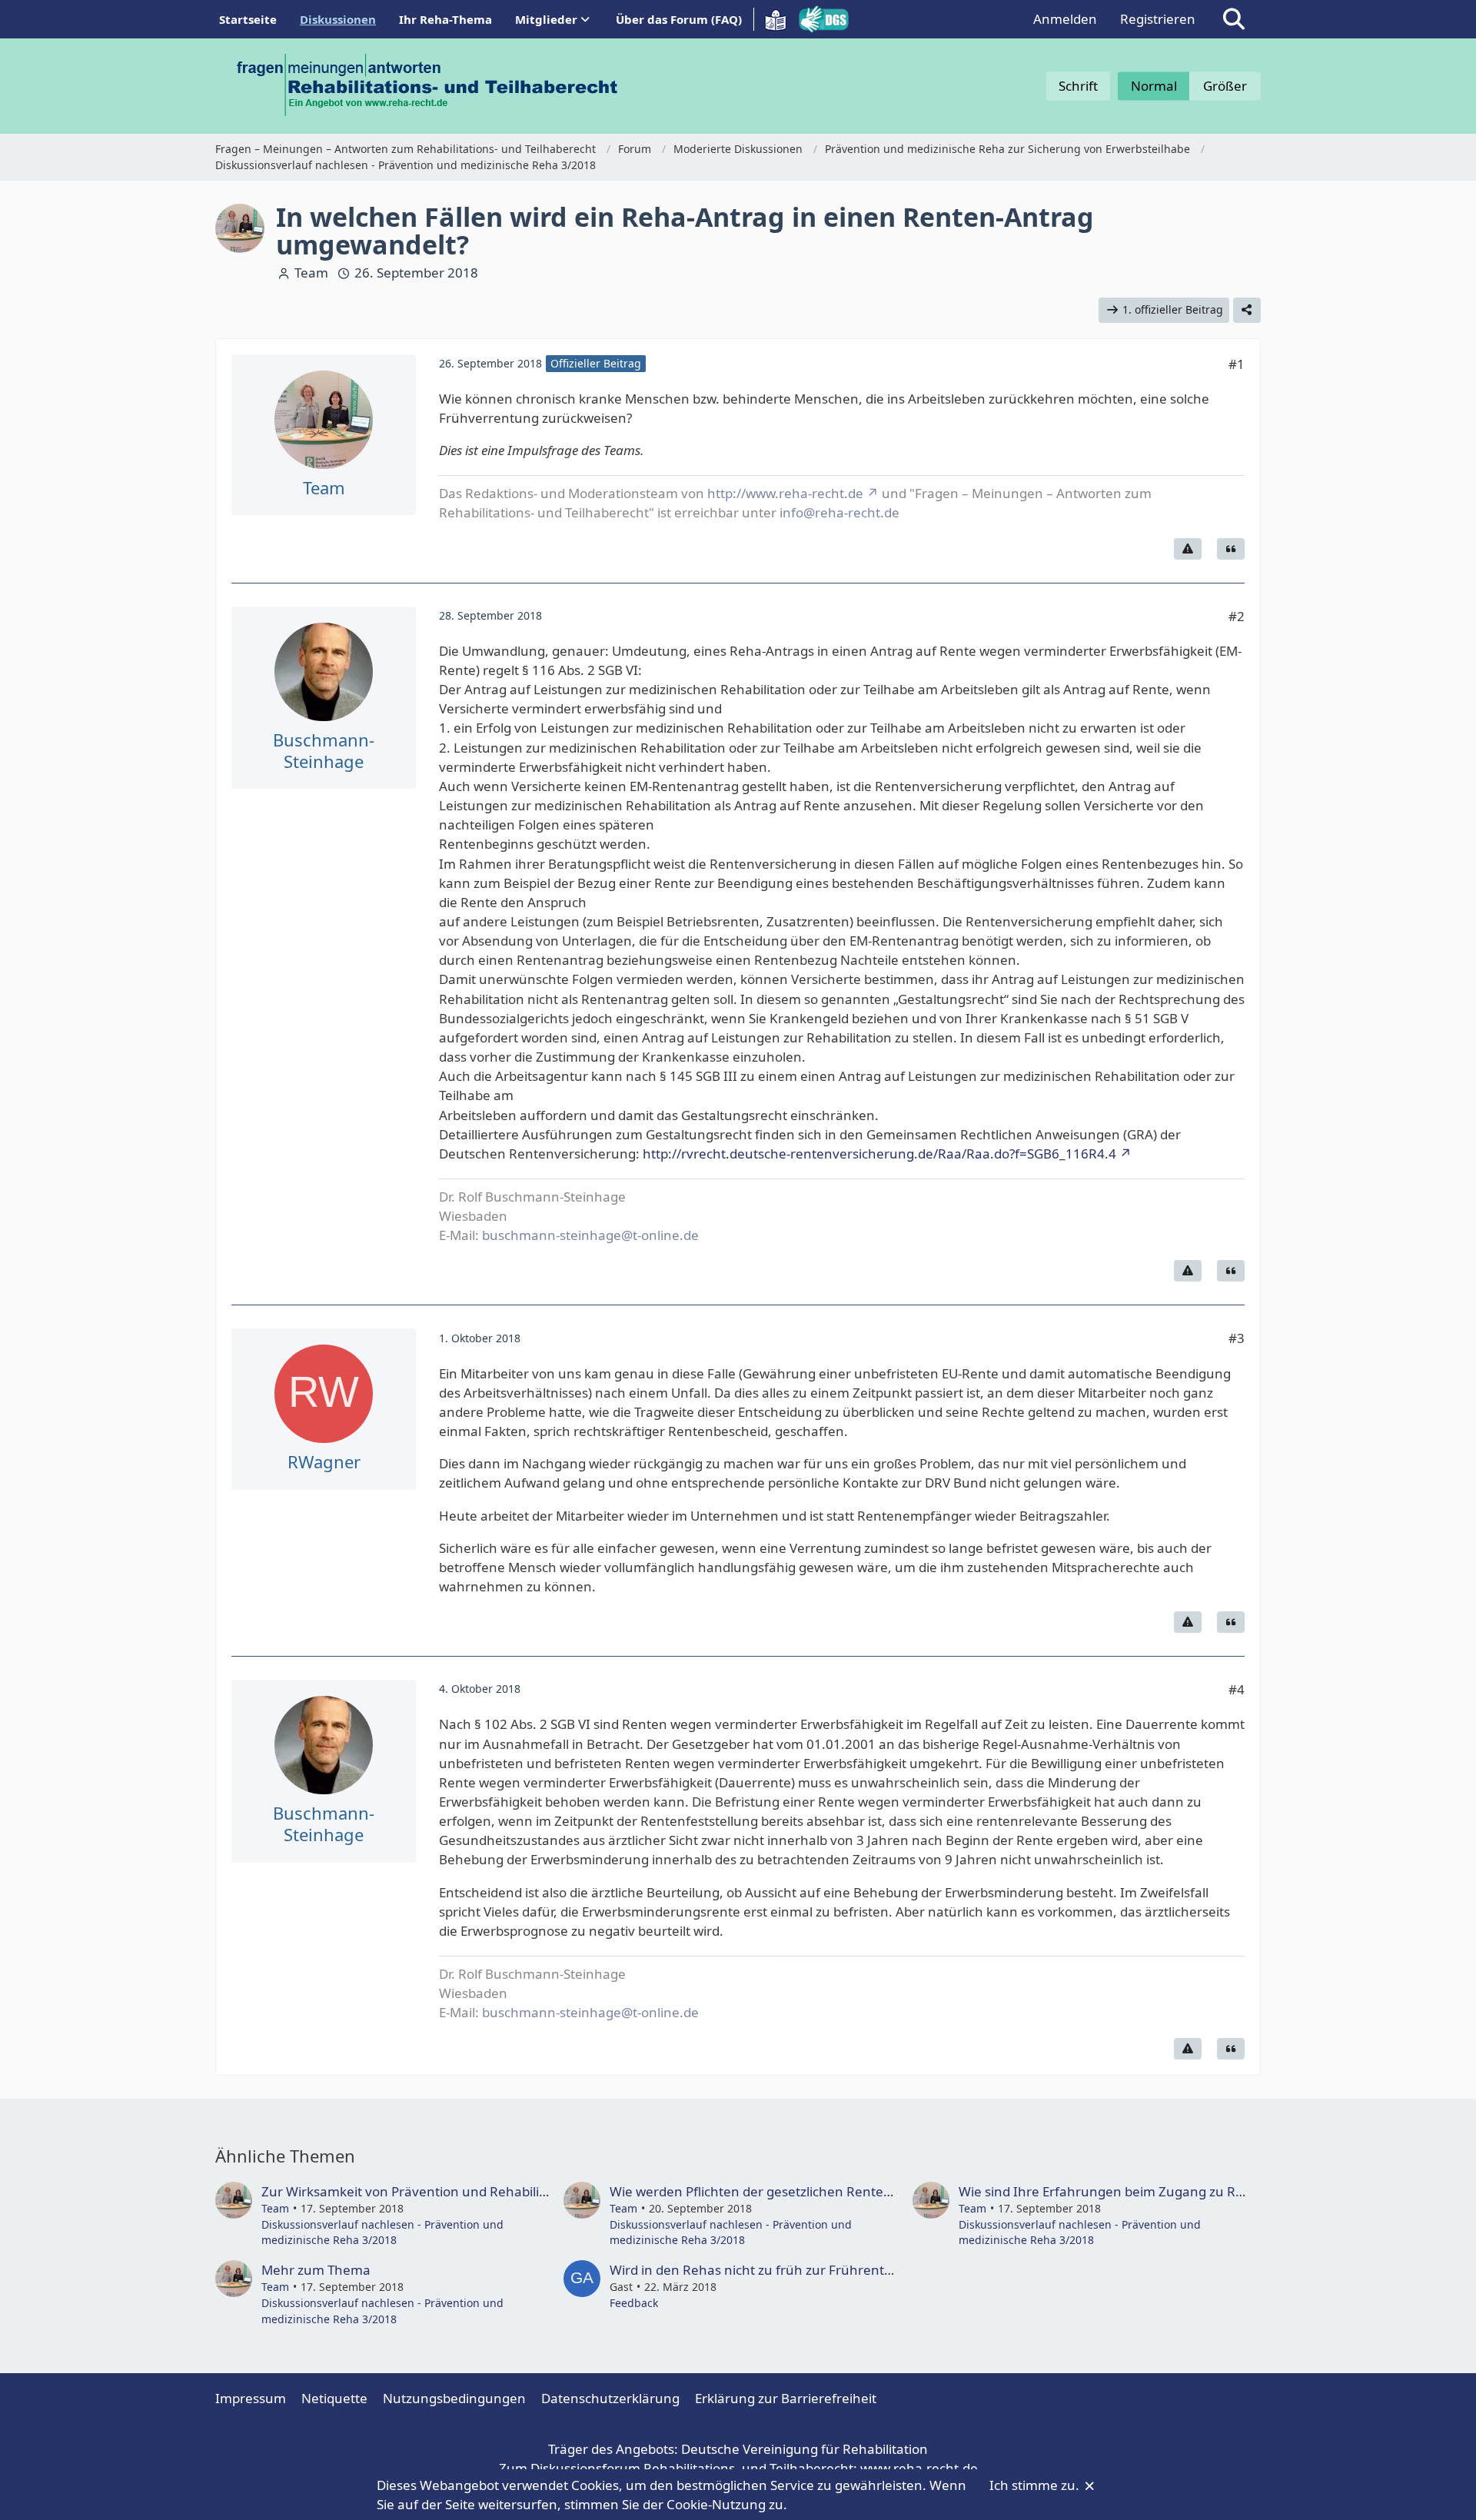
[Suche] (1234, 19)
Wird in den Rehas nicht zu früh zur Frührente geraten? (780, 2270)
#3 (1237, 1338)
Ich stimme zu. (1036, 2485)
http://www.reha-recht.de (785, 493)
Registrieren (1158, 19)
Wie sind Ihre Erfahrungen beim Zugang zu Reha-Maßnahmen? (1154, 2191)
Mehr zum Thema (316, 2270)
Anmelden (1065, 19)
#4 (1237, 1689)
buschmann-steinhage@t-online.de (590, 1235)
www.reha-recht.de (919, 2468)
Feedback (634, 2303)
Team (311, 273)
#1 (1237, 364)
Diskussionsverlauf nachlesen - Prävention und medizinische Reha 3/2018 (382, 2232)
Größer (1225, 86)
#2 (1237, 616)
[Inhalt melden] (1188, 549)
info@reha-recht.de (839, 512)
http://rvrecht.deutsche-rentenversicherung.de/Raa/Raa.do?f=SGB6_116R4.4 (879, 1154)
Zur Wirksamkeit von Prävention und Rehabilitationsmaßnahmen (462, 2191)
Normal (1154, 86)
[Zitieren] (1231, 549)
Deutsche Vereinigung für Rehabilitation (804, 2449)
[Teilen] (1247, 310)
